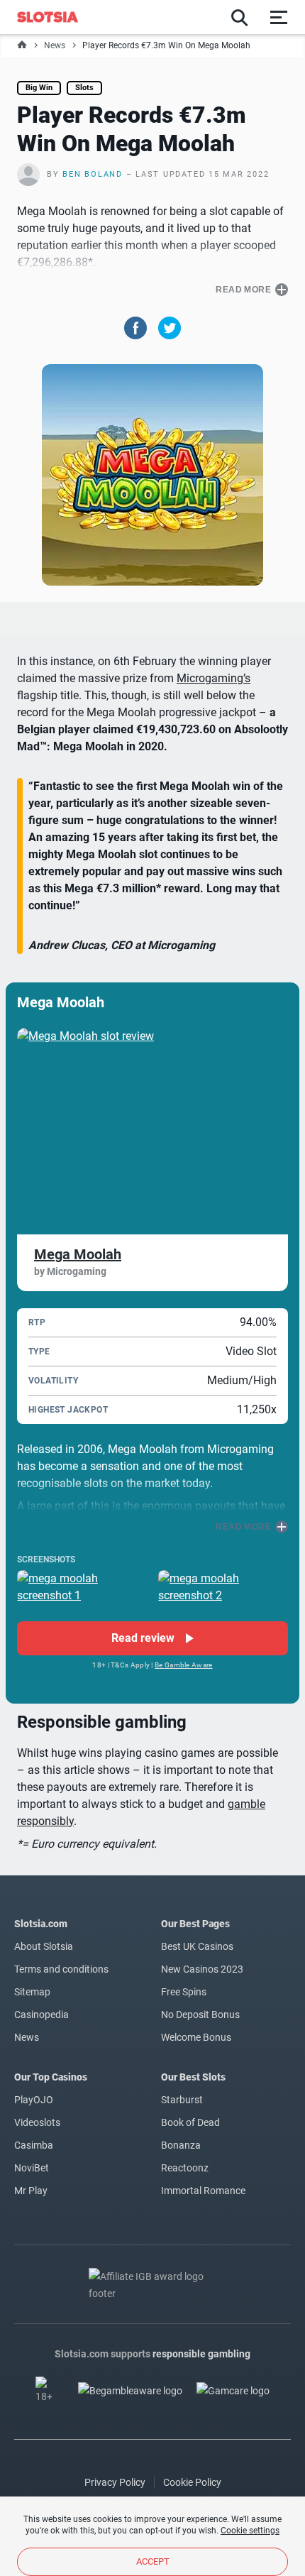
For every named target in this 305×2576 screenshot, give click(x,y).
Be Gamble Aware (184, 1665)
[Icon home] (22, 45)
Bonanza (181, 2145)
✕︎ (54, 1138)
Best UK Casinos (197, 1946)
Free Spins (184, 1992)
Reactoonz (185, 2168)
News (55, 45)
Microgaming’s (213, 678)
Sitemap (32, 1992)
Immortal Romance (203, 2191)
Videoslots (37, 2122)
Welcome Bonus (196, 2037)
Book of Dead (190, 2122)
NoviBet (32, 2168)
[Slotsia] (55, 17)
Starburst (182, 2100)
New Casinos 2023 (202, 1969)
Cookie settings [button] (250, 2531)
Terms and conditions (61, 1969)
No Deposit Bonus (200, 2015)
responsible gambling (201, 2354)
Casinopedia (41, 2015)
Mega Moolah (78, 1254)
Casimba (34, 2145)
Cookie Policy (192, 2482)
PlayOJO (34, 2100)
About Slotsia (44, 1946)
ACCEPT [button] (153, 2561)
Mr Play (31, 2191)
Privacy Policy (115, 2482)
